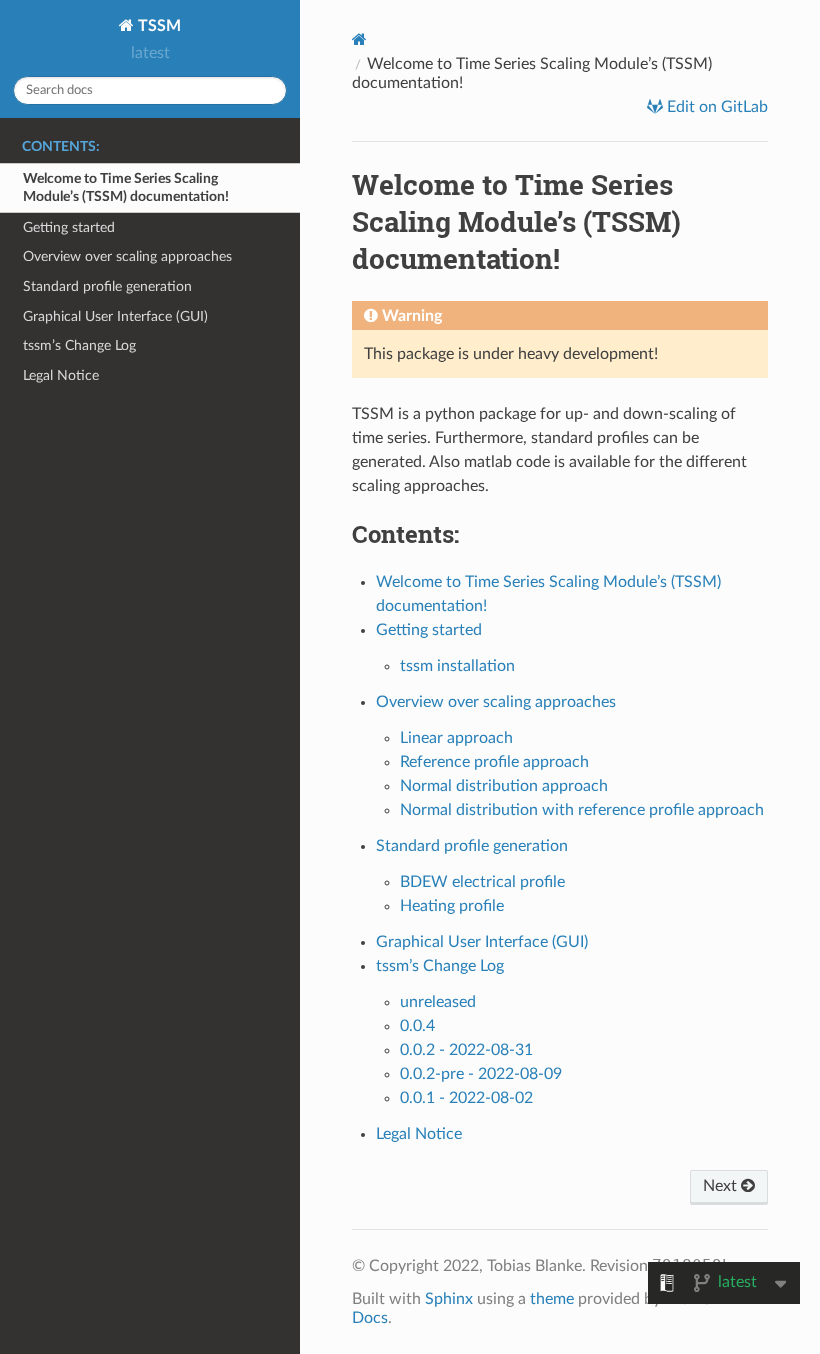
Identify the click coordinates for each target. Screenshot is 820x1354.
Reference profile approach (494, 762)
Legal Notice (61, 375)
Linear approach (456, 738)
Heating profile (452, 906)
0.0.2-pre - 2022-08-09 (481, 1074)
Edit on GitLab (715, 107)
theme (552, 1299)
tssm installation (457, 666)
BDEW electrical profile (482, 882)
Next (722, 1186)
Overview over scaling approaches (127, 256)
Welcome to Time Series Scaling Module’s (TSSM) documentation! (126, 187)
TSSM (157, 26)
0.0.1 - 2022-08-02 (466, 1098)
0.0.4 (417, 1026)
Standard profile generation (107, 286)
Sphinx (449, 1299)
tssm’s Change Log (79, 345)
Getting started (69, 227)
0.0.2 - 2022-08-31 (466, 1050)
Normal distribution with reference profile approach (582, 810)
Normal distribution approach (504, 786)
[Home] (359, 39)
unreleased (438, 1002)
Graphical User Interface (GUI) (115, 316)
